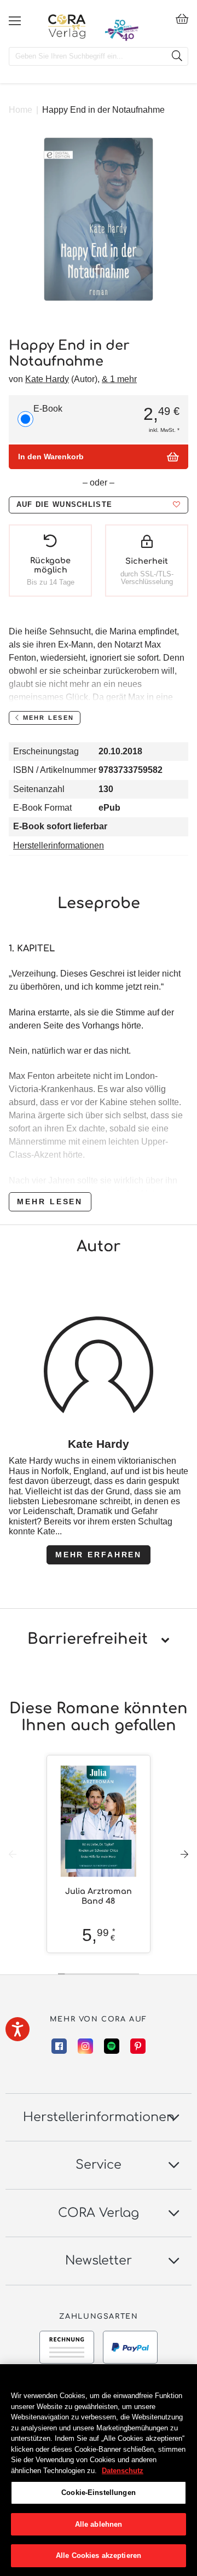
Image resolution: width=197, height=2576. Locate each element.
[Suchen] (177, 56)
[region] (99, 2470)
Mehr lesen (50, 1202)
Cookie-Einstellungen (99, 2493)
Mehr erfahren (99, 1555)
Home (21, 110)
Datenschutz (123, 2471)
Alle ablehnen (99, 2524)
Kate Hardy (47, 379)
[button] (99, 505)
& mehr (119, 379)
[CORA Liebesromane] (67, 26)
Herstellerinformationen (59, 845)
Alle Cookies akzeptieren (99, 2555)
